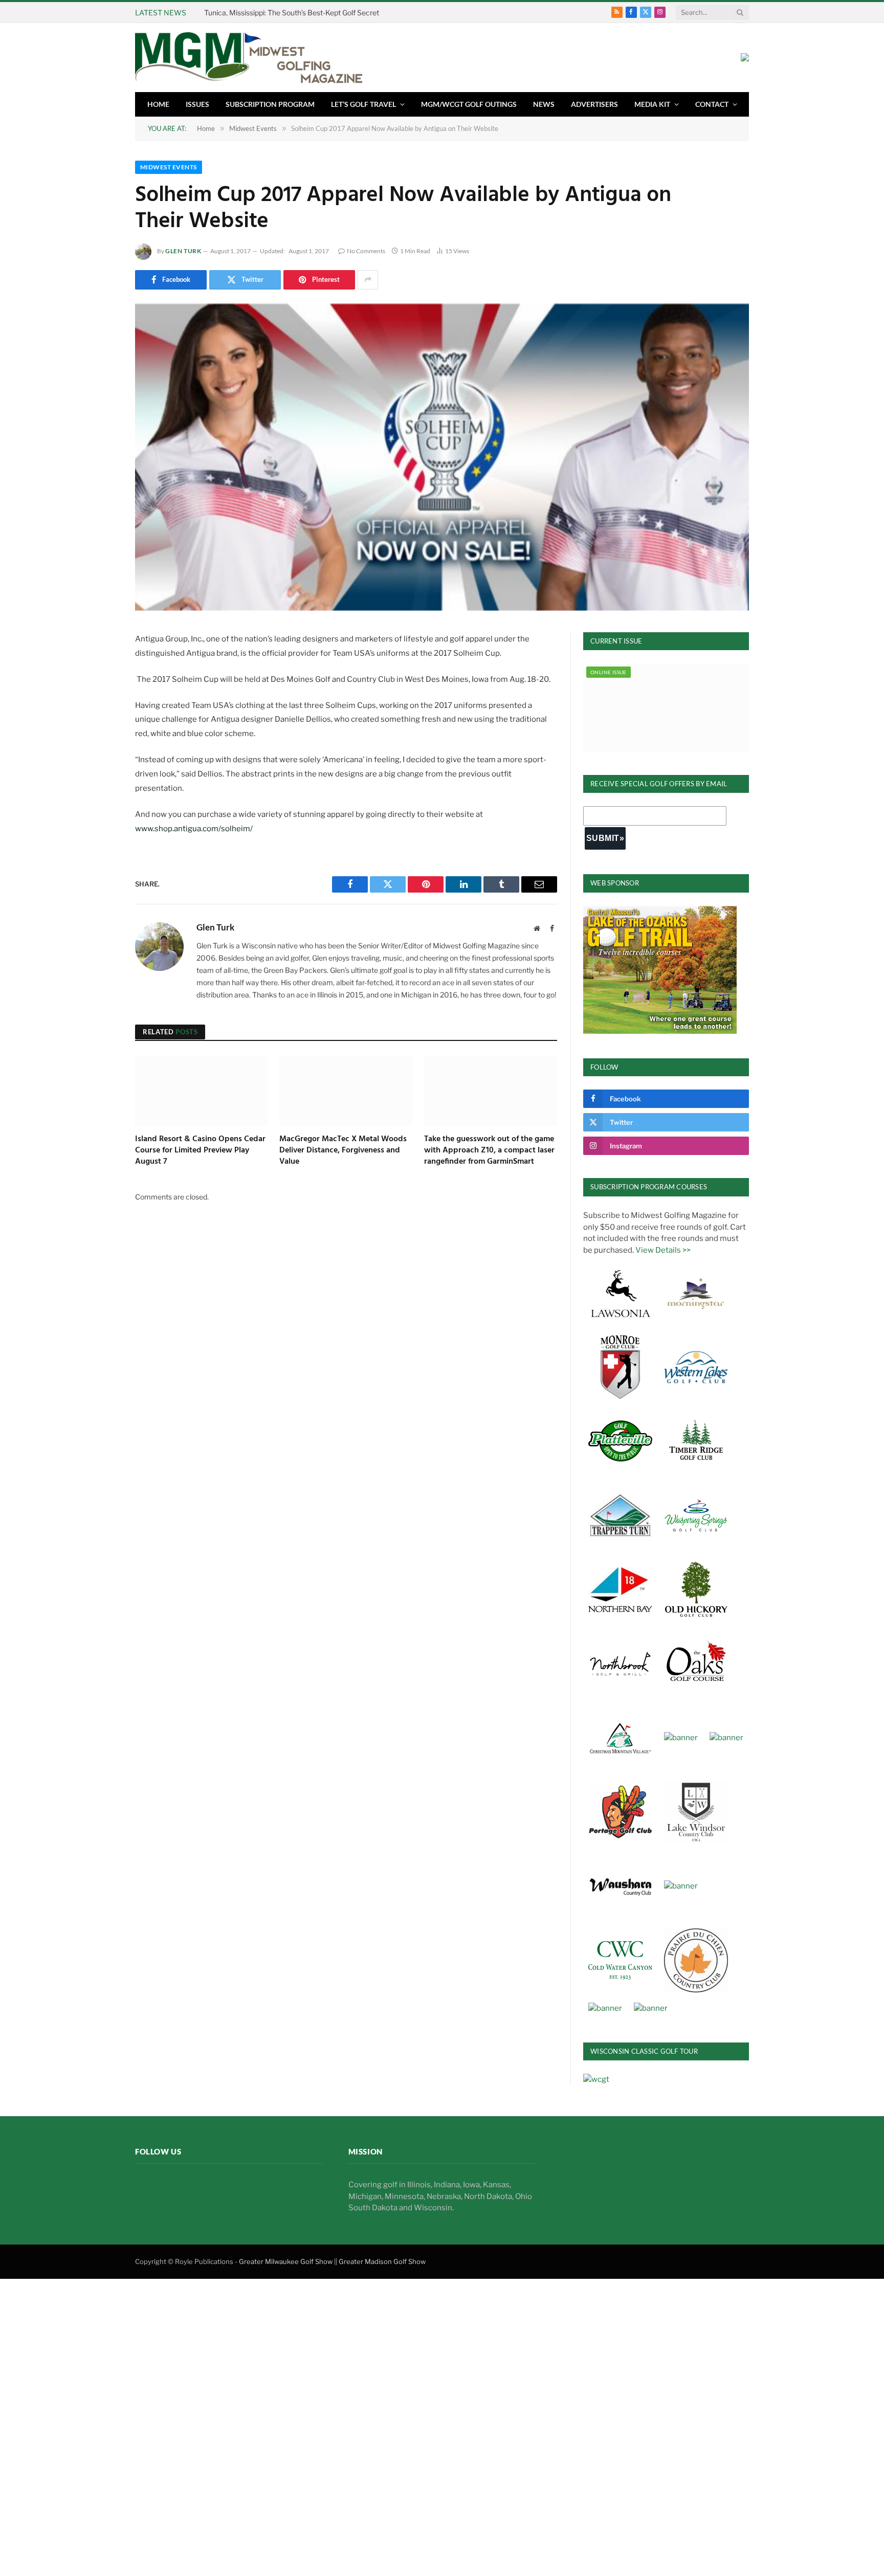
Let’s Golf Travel (363, 104)
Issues (197, 104)
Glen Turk (183, 251)
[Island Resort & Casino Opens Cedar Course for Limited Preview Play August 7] (202, 1091)
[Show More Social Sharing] (368, 280)
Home (158, 104)
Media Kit (652, 104)
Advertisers (594, 104)
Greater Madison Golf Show (382, 2261)
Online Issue (609, 672)
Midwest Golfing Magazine (201, 2189)
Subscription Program (270, 104)
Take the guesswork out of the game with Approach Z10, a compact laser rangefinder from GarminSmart (489, 1151)
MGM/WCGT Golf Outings (469, 104)
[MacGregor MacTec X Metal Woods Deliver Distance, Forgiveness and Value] (346, 1091)
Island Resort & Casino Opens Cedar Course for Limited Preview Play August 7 (200, 1151)
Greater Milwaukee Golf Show (286, 2261)
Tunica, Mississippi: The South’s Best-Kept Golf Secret (292, 13)
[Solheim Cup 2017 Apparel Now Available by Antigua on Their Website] (442, 457)
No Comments (366, 251)
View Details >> (663, 1250)
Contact (712, 104)
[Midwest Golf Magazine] (249, 58)
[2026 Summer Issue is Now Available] (666, 707)
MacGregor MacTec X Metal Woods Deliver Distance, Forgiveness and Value (343, 1151)
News (544, 104)
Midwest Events (169, 167)
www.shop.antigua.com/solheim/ (194, 829)
